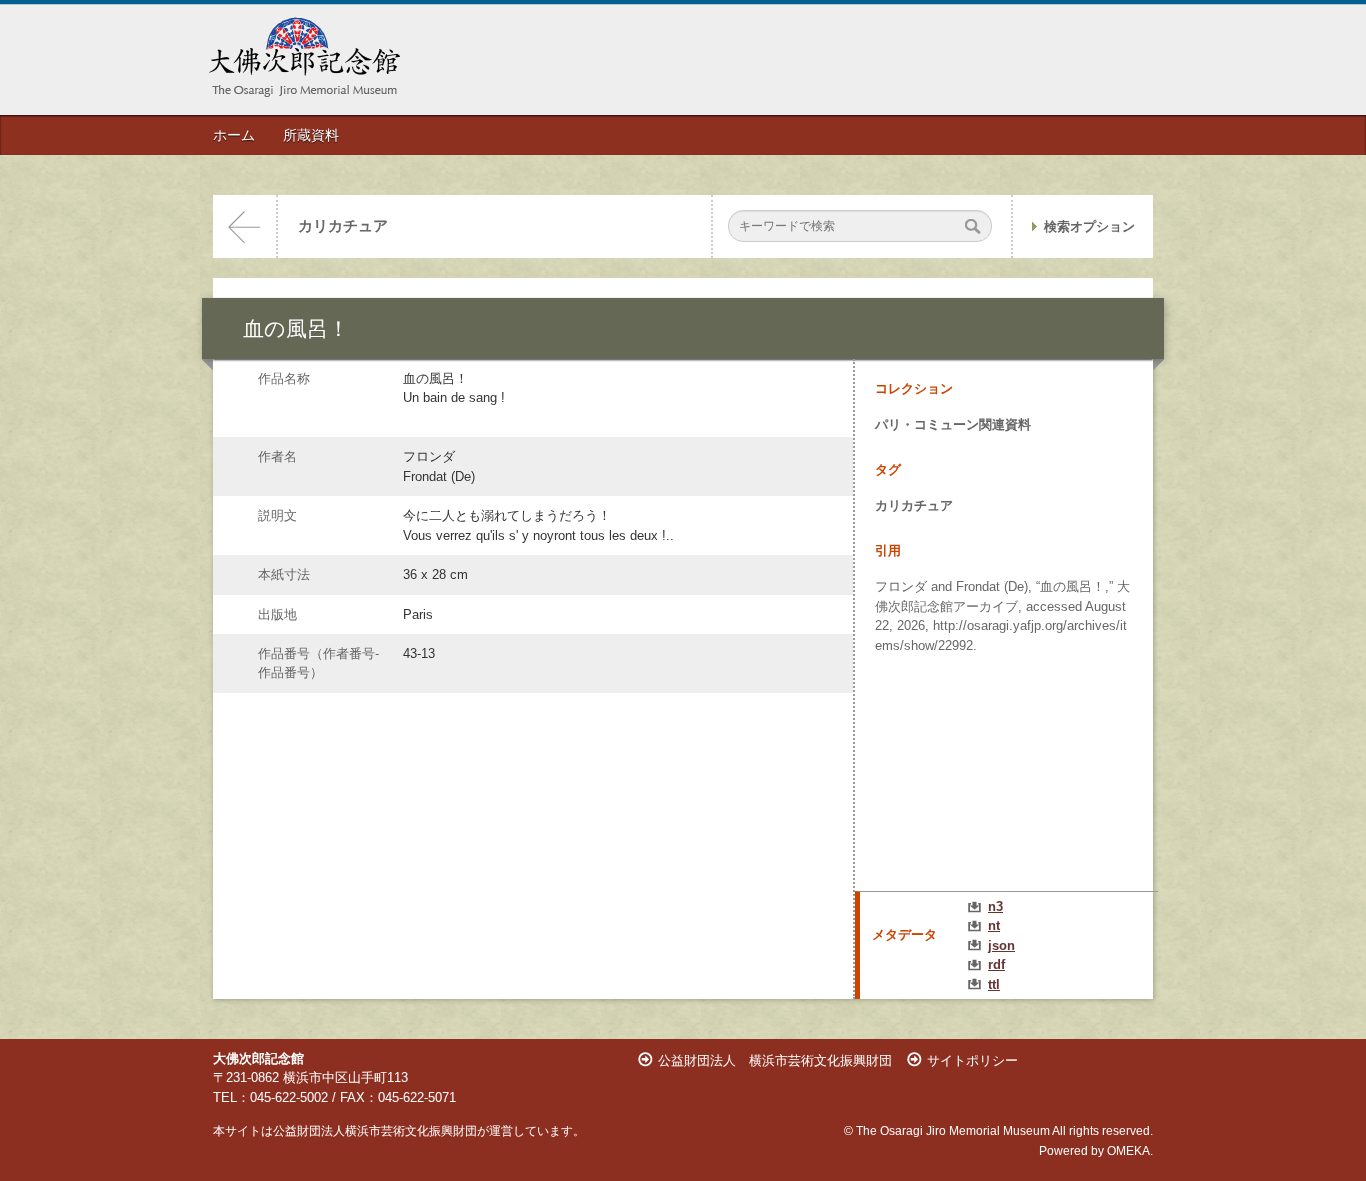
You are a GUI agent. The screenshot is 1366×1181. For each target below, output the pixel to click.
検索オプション (1089, 226)
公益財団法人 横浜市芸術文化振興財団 (775, 1060)
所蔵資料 (311, 135)
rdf (996, 964)
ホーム (234, 135)
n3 (995, 906)
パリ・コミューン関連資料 (953, 424)
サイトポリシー (972, 1060)
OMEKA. (1130, 1151)
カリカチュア (343, 226)
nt (994, 925)
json (1001, 945)
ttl (994, 984)
